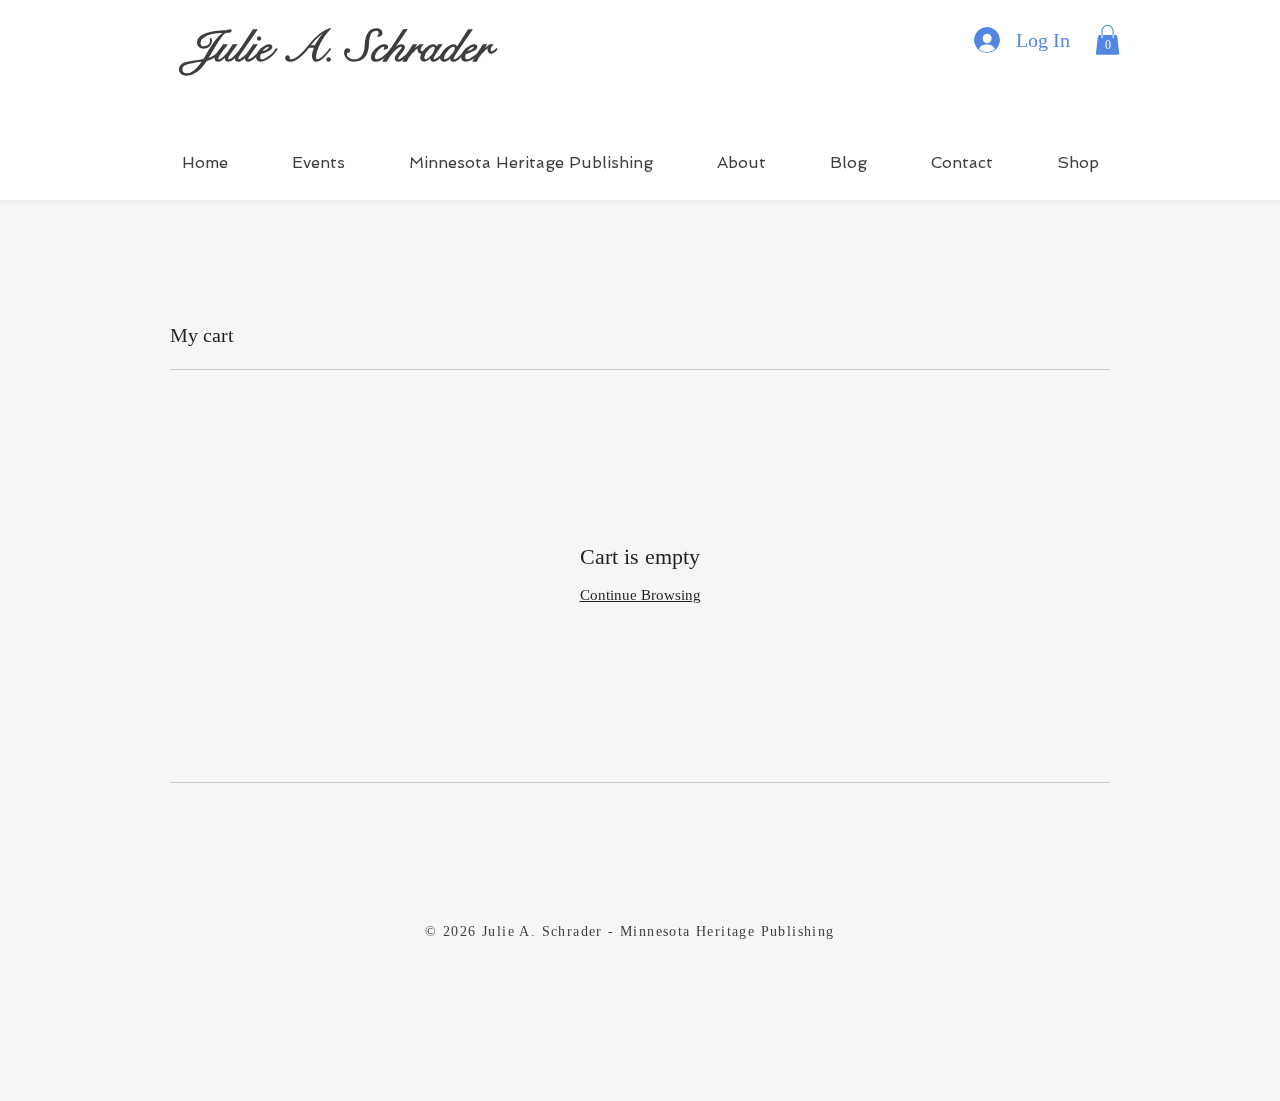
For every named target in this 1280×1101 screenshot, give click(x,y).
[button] (1107, 40)
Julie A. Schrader (339, 47)
